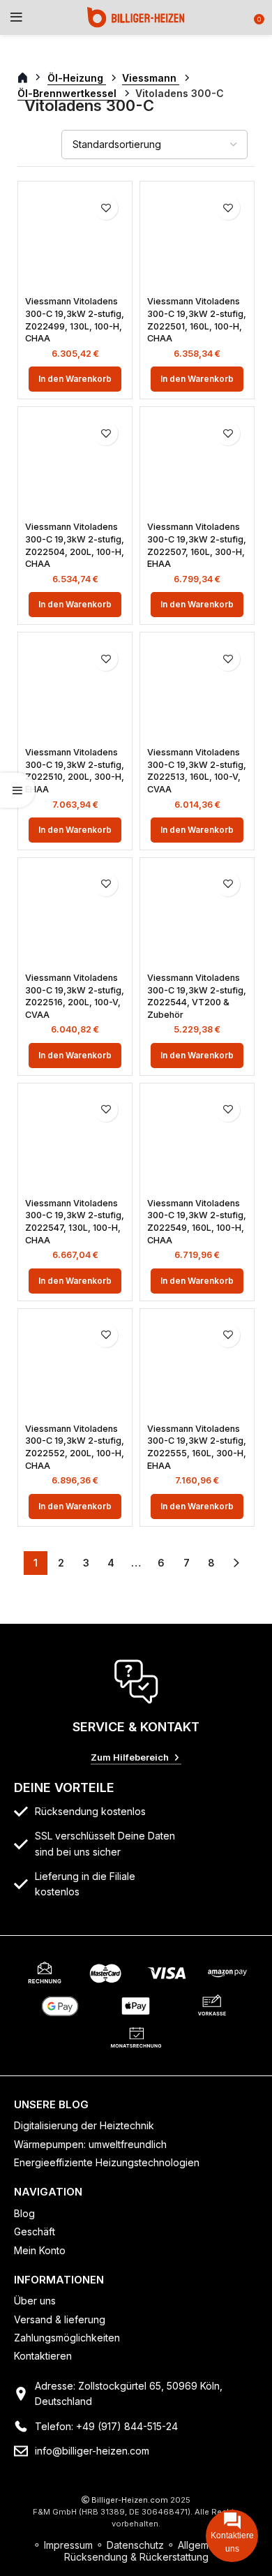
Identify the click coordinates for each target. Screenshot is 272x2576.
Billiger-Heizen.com (130, 2500)
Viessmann (151, 78)
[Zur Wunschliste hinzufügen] (106, 208)
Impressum (68, 2545)
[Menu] (16, 17)
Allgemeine (203, 2545)
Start (30, 78)
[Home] (136, 16)
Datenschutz (135, 2545)
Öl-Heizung (77, 78)
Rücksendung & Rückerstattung (136, 2557)
